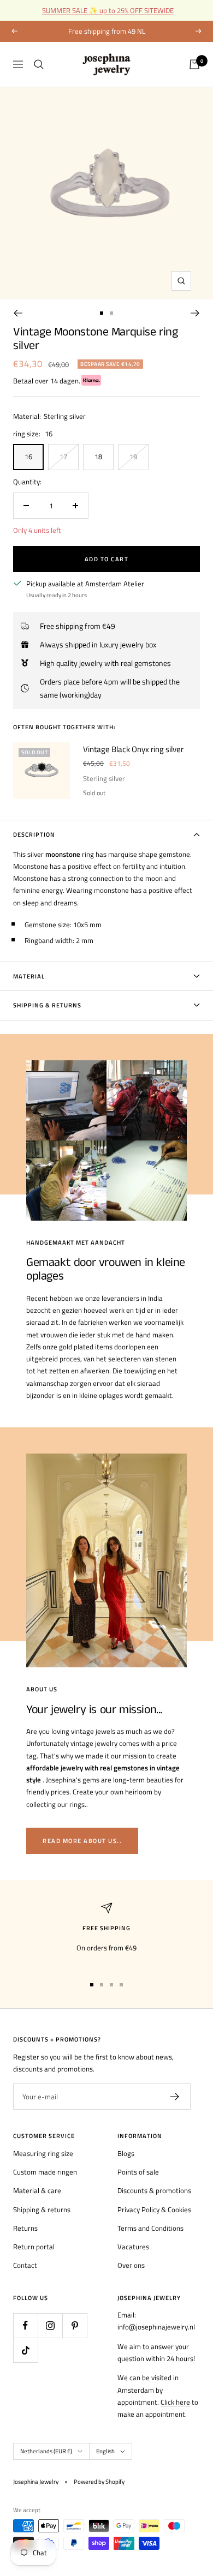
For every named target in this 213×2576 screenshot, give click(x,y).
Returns (25, 2228)
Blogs (126, 2153)
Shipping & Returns (47, 1005)
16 (28, 457)
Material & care (37, 2190)
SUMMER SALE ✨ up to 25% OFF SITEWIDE (108, 10)
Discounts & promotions (154, 2190)
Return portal (34, 2247)
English (105, 2451)
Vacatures (133, 2247)
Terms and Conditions (150, 2228)
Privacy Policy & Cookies (154, 2209)
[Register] (175, 2097)
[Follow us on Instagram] (50, 2325)
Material (29, 976)
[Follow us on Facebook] (25, 2325)
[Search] (39, 64)
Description (34, 834)
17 (63, 457)
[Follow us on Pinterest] (75, 2325)
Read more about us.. (82, 1841)
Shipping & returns (42, 2209)
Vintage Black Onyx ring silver (133, 749)
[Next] (195, 313)
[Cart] (194, 64)
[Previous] (18, 313)
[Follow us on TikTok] (25, 2350)
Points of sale (138, 2172)
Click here (175, 2402)
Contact (25, 2265)
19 (133, 457)
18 (98, 457)
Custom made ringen (45, 2172)
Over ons (131, 2265)
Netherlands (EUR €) (46, 2451)
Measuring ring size (43, 2153)
